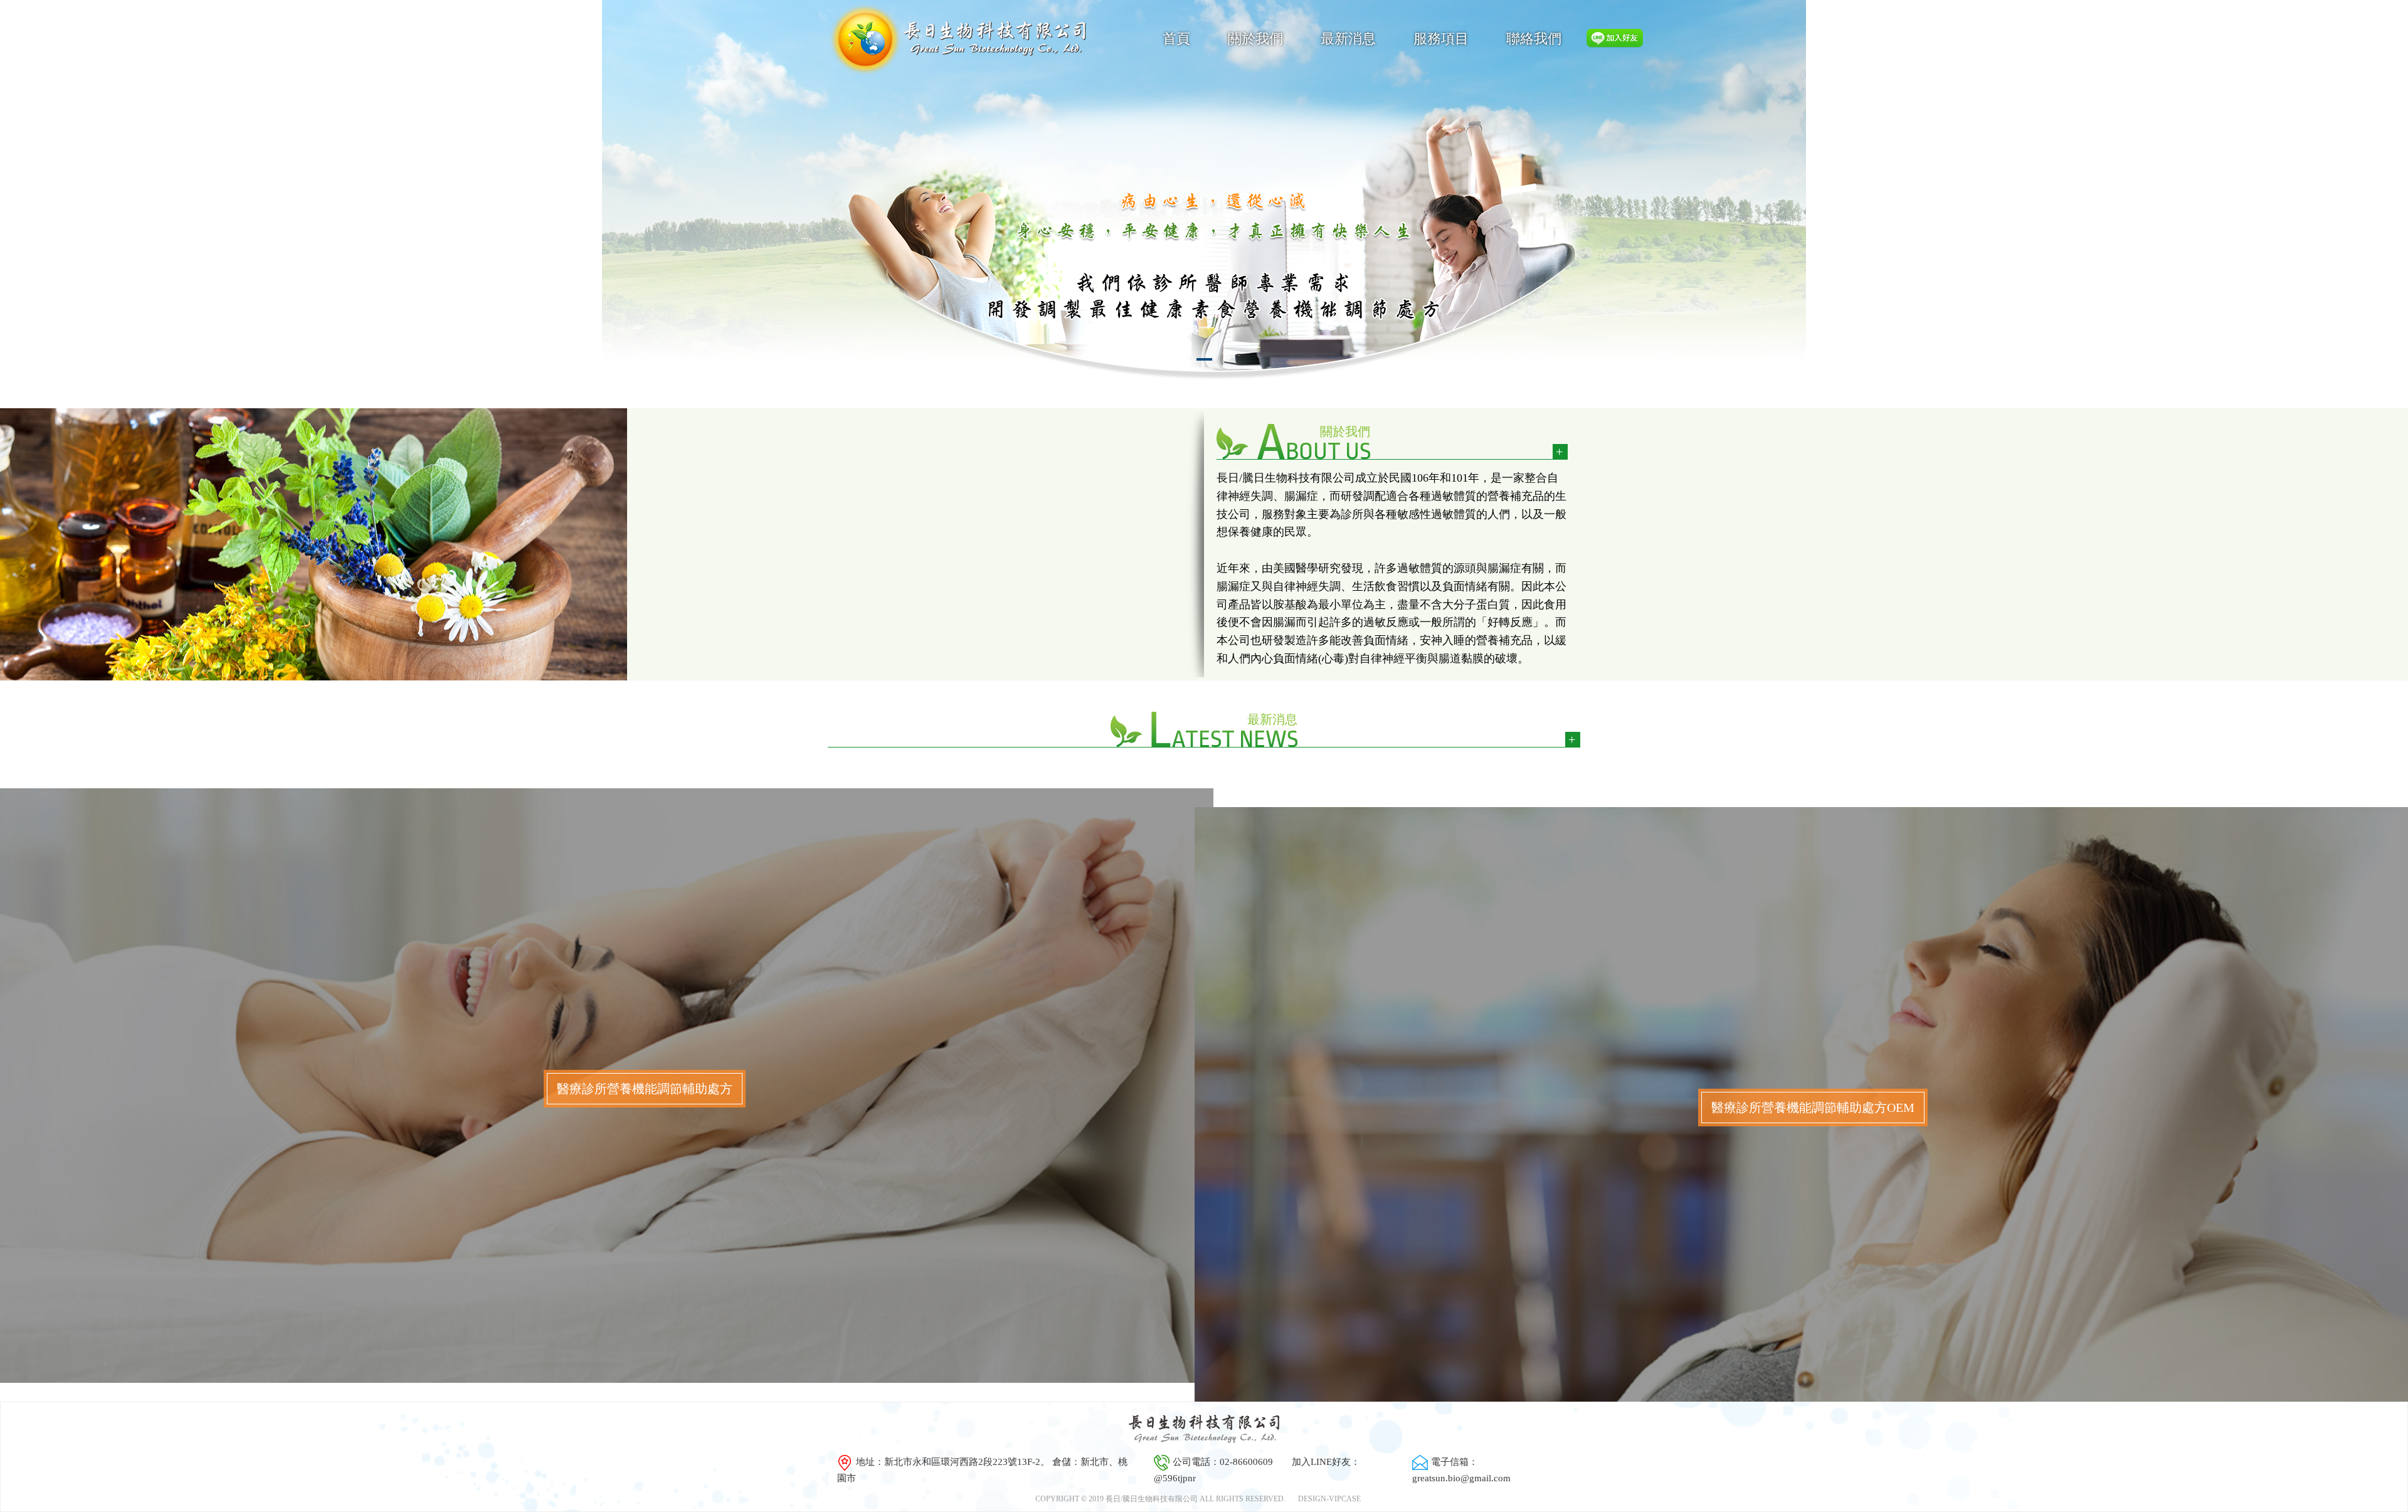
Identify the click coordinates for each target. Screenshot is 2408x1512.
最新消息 (1348, 39)
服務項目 (1441, 39)
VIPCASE (1345, 1499)
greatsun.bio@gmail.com (1461, 1478)
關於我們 (1255, 39)
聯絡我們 (1534, 39)
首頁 (1176, 39)
